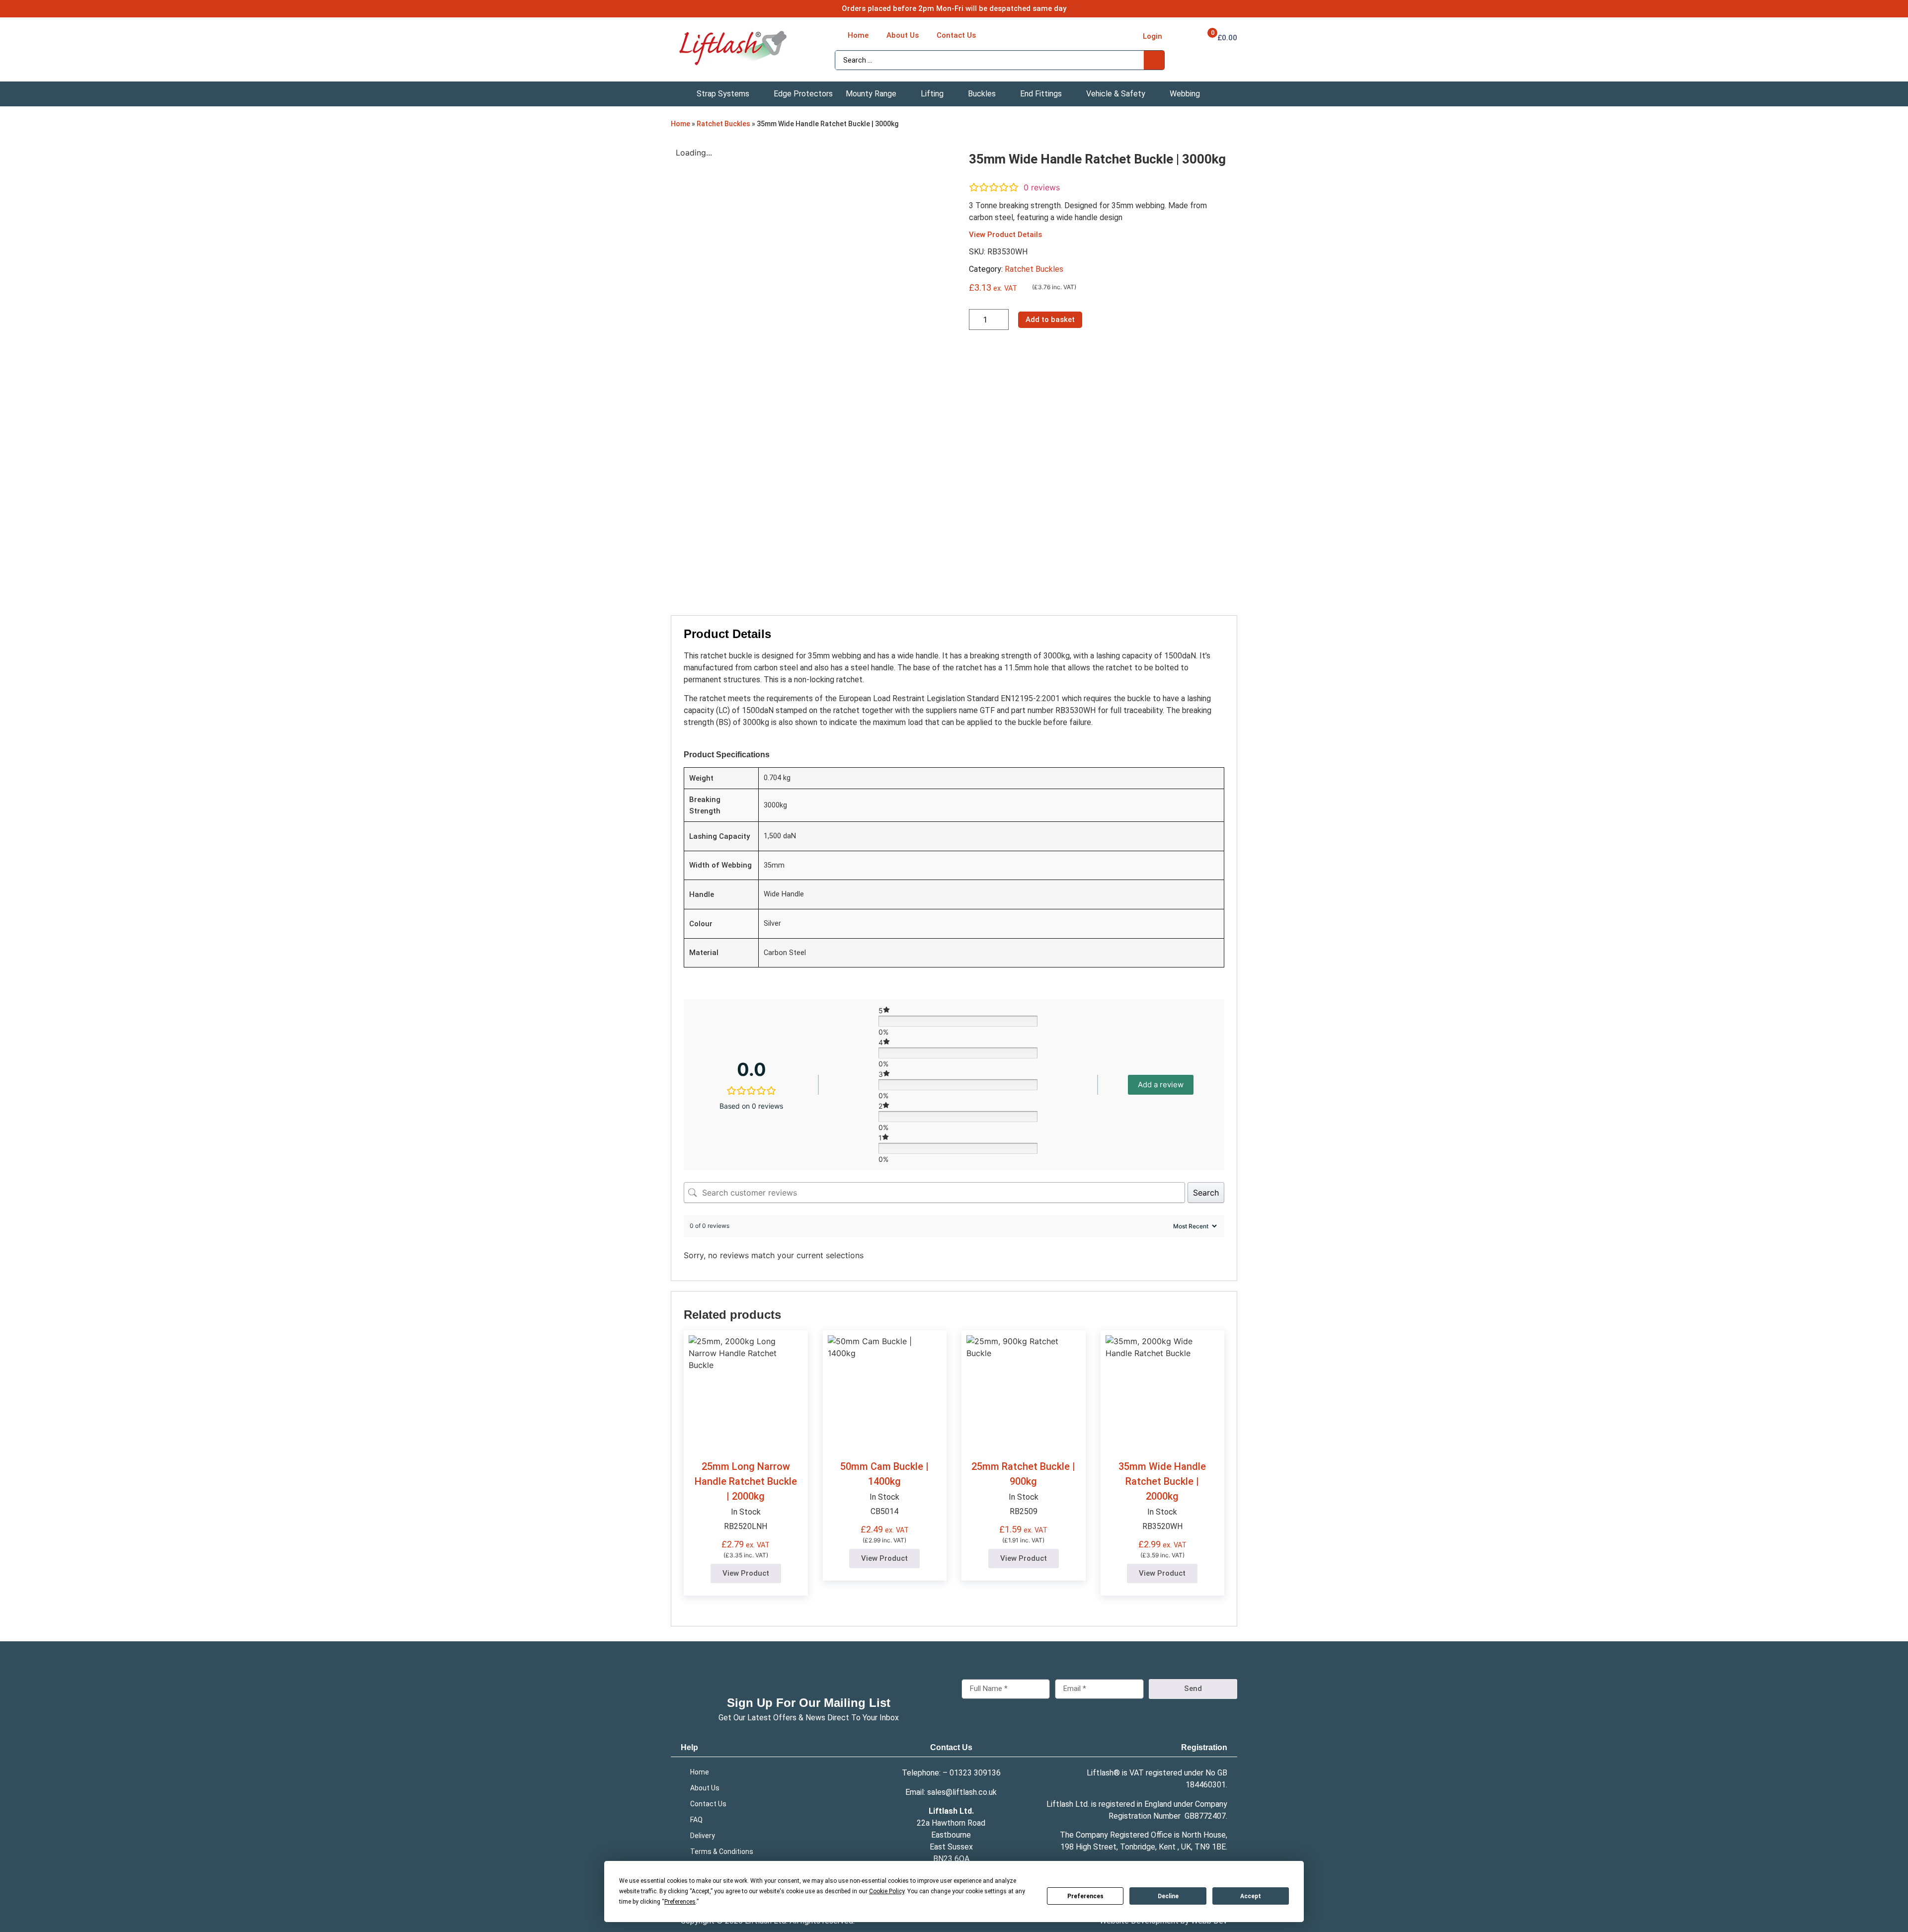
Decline (1168, 1896)
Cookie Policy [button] (887, 1891)
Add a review (1161, 1085)
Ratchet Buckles (723, 124)
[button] (729, 94)
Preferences (1085, 1896)
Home (680, 124)
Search (1206, 1193)
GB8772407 (1205, 1816)
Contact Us (951, 1747)
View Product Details (1005, 235)
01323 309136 (975, 1773)
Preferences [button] (680, 1902)
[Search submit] (1154, 60)
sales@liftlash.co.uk (962, 1792)
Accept (1251, 1896)
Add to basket (1050, 320)
